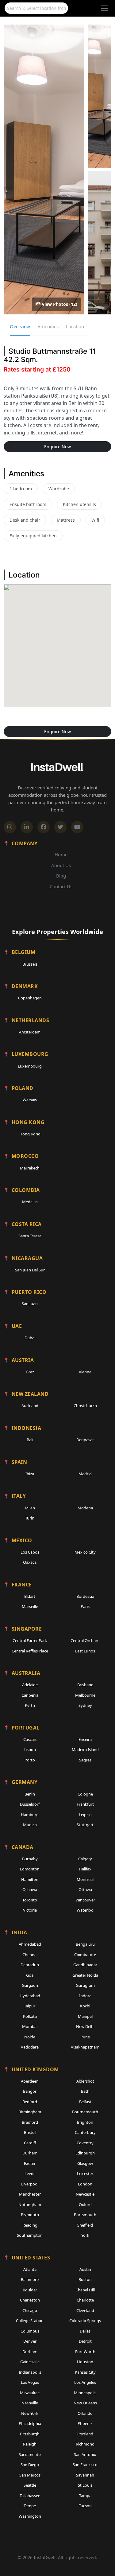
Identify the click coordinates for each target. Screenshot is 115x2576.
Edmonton (30, 1869)
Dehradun (30, 1965)
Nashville (30, 2403)
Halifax (85, 1869)
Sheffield (85, 2225)
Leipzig (85, 1815)
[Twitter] (60, 827)
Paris (85, 1606)
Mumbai (30, 2026)
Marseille (30, 1606)
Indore (85, 1996)
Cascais (30, 1739)
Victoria (30, 1910)
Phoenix (85, 2423)
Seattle (30, 2485)
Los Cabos (30, 1552)
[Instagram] (10, 827)
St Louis (85, 2485)
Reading (30, 2225)
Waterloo (85, 1910)
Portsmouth (85, 2215)
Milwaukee (30, 2393)
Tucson (85, 2506)
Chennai (30, 1955)
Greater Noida (85, 1975)
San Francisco (85, 2465)
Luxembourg (30, 1066)
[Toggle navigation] (105, 8)
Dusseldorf (30, 1804)
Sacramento (30, 2454)
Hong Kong (30, 1134)
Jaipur (30, 2006)
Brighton (85, 2122)
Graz (30, 1372)
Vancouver (85, 1900)
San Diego (30, 2465)
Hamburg (30, 1815)
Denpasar (85, 1440)
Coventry (85, 2143)
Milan (30, 1508)
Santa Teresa (30, 1236)
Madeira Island (85, 1749)
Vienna (85, 1372)
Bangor (30, 2091)
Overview (20, 326)
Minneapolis (85, 2393)
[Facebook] (44, 827)
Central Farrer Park (30, 1640)
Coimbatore (85, 1955)
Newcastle (85, 2194)
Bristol (30, 2132)
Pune (85, 2037)
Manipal (85, 2016)
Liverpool (30, 2184)
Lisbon (30, 1749)
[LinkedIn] (27, 827)
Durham (30, 2153)
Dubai (30, 1338)
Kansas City (85, 2372)
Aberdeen (30, 2081)
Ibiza (30, 1474)
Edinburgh (85, 2153)
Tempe (30, 2506)
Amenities (48, 326)
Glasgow (85, 2163)
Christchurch (85, 1406)
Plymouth (30, 2215)
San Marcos (30, 2475)
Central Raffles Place (30, 1651)
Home (61, 854)
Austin (85, 2269)
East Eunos (85, 1651)
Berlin (30, 1794)
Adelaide (30, 1685)
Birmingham (30, 2112)
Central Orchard (85, 1640)
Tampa (85, 2496)
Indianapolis (30, 2372)
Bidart (30, 1596)
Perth (30, 1705)
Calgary (85, 1859)
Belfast (85, 2102)
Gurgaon (30, 1985)
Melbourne (85, 1695)
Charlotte (85, 2300)
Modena (85, 1508)
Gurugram (85, 1985)
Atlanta (30, 2269)
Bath (85, 2091)
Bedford (30, 2102)
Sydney (85, 1705)
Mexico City (85, 1552)
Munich (30, 1825)
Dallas (85, 2331)
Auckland (30, 1406)
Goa (30, 1975)
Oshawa (30, 1889)
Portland (85, 2434)
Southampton (30, 2235)
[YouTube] (77, 827)
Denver (30, 2341)
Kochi (85, 2006)
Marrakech (30, 1168)
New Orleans (85, 2403)
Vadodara (30, 2047)
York (85, 2235)
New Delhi (85, 2026)
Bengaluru (85, 1944)
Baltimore (30, 2279)
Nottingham (30, 2204)
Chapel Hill (85, 2290)
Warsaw (30, 1100)
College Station (30, 2321)
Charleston (30, 2300)
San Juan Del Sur (30, 1270)
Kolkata (30, 2016)
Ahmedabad (30, 1944)
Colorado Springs (85, 2321)
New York (30, 2413)
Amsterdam (30, 1032)
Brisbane (85, 1685)
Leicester (85, 2173)
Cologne (85, 1794)
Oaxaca (30, 1562)
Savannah (85, 2475)
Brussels (30, 964)
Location (75, 326)
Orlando (85, 2413)
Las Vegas (30, 2382)
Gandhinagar (85, 1965)
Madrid (85, 1474)
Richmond (85, 2444)
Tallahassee (30, 2496)
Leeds (30, 2173)
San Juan (30, 1304)
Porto (30, 1760)
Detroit (85, 2341)
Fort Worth (85, 2352)
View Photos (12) (59, 304)
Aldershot (85, 2081)
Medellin (30, 1202)
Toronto (30, 1900)
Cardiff (30, 2143)
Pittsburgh (30, 2434)
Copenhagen (30, 998)
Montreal (85, 1879)
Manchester (30, 2194)
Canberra (30, 1695)
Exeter (30, 2163)
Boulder (30, 2290)
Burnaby (30, 1859)
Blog (61, 876)
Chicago (30, 2310)
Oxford (85, 2204)
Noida (30, 2037)
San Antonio (85, 2454)
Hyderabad (30, 1996)
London (85, 2184)
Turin (30, 1518)
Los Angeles (85, 2382)
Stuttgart (85, 1825)
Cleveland (85, 2310)
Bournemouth (85, 2112)
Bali (30, 1440)
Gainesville (30, 2362)
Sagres (85, 1760)
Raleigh (30, 2444)
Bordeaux (85, 1596)
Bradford (30, 2122)
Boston (85, 2279)
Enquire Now (57, 447)
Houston (85, 2362)
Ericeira (85, 1739)
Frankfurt (85, 1804)
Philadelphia (30, 2423)
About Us (61, 865)
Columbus (30, 2331)
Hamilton (30, 1879)
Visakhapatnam (85, 2047)
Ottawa (85, 1889)
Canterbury (85, 2132)
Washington (30, 2516)
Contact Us (61, 886)
